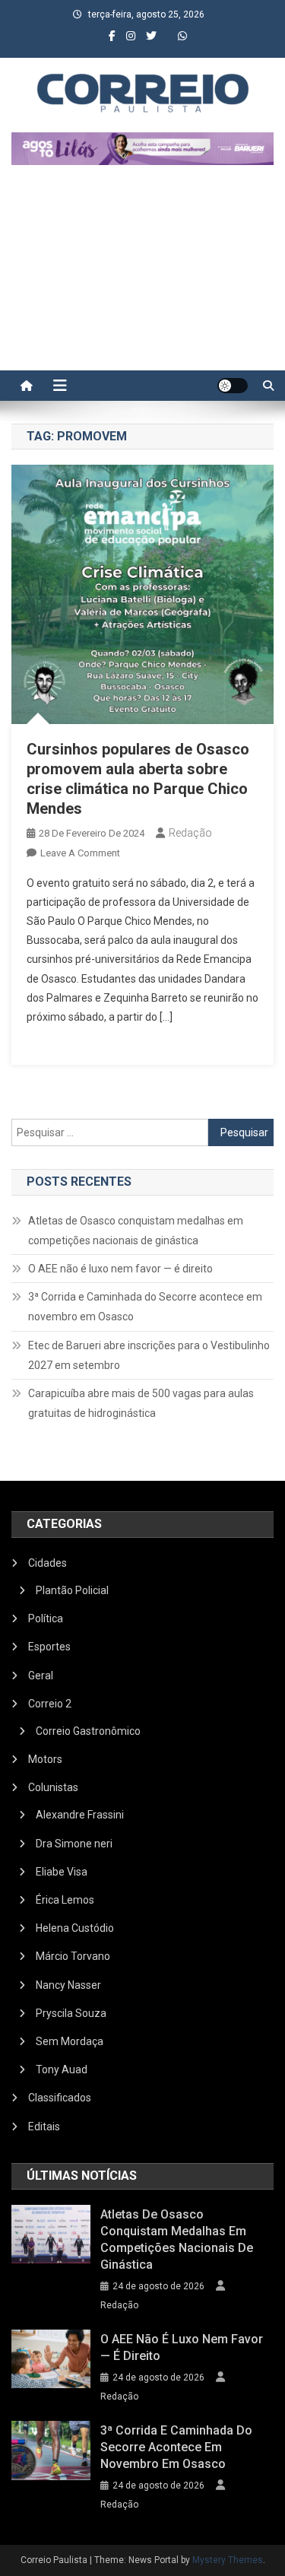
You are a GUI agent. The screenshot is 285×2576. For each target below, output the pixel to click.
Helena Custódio (75, 1928)
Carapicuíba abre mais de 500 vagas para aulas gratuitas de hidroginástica (141, 1403)
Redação (190, 833)
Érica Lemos (65, 1900)
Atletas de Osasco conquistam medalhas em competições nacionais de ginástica (136, 1231)
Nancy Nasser (68, 1985)
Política (46, 1618)
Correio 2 (50, 1704)
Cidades (47, 1563)
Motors (45, 1759)
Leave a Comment (80, 853)
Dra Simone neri (74, 1844)
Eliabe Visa (62, 1872)
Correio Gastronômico (88, 1731)
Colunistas (53, 1787)
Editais (44, 2127)
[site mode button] (233, 386)
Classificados (60, 2098)
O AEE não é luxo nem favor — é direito (120, 1269)
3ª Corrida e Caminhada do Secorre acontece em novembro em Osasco (145, 1307)
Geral (41, 1676)
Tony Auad (62, 2069)
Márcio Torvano (73, 1956)
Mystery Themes (228, 2560)
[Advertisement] (142, 275)
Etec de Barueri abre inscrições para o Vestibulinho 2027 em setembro (149, 1355)
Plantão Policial (72, 1590)
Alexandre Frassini (80, 1815)
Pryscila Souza (71, 2013)
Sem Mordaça (70, 2041)
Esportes (49, 1647)
